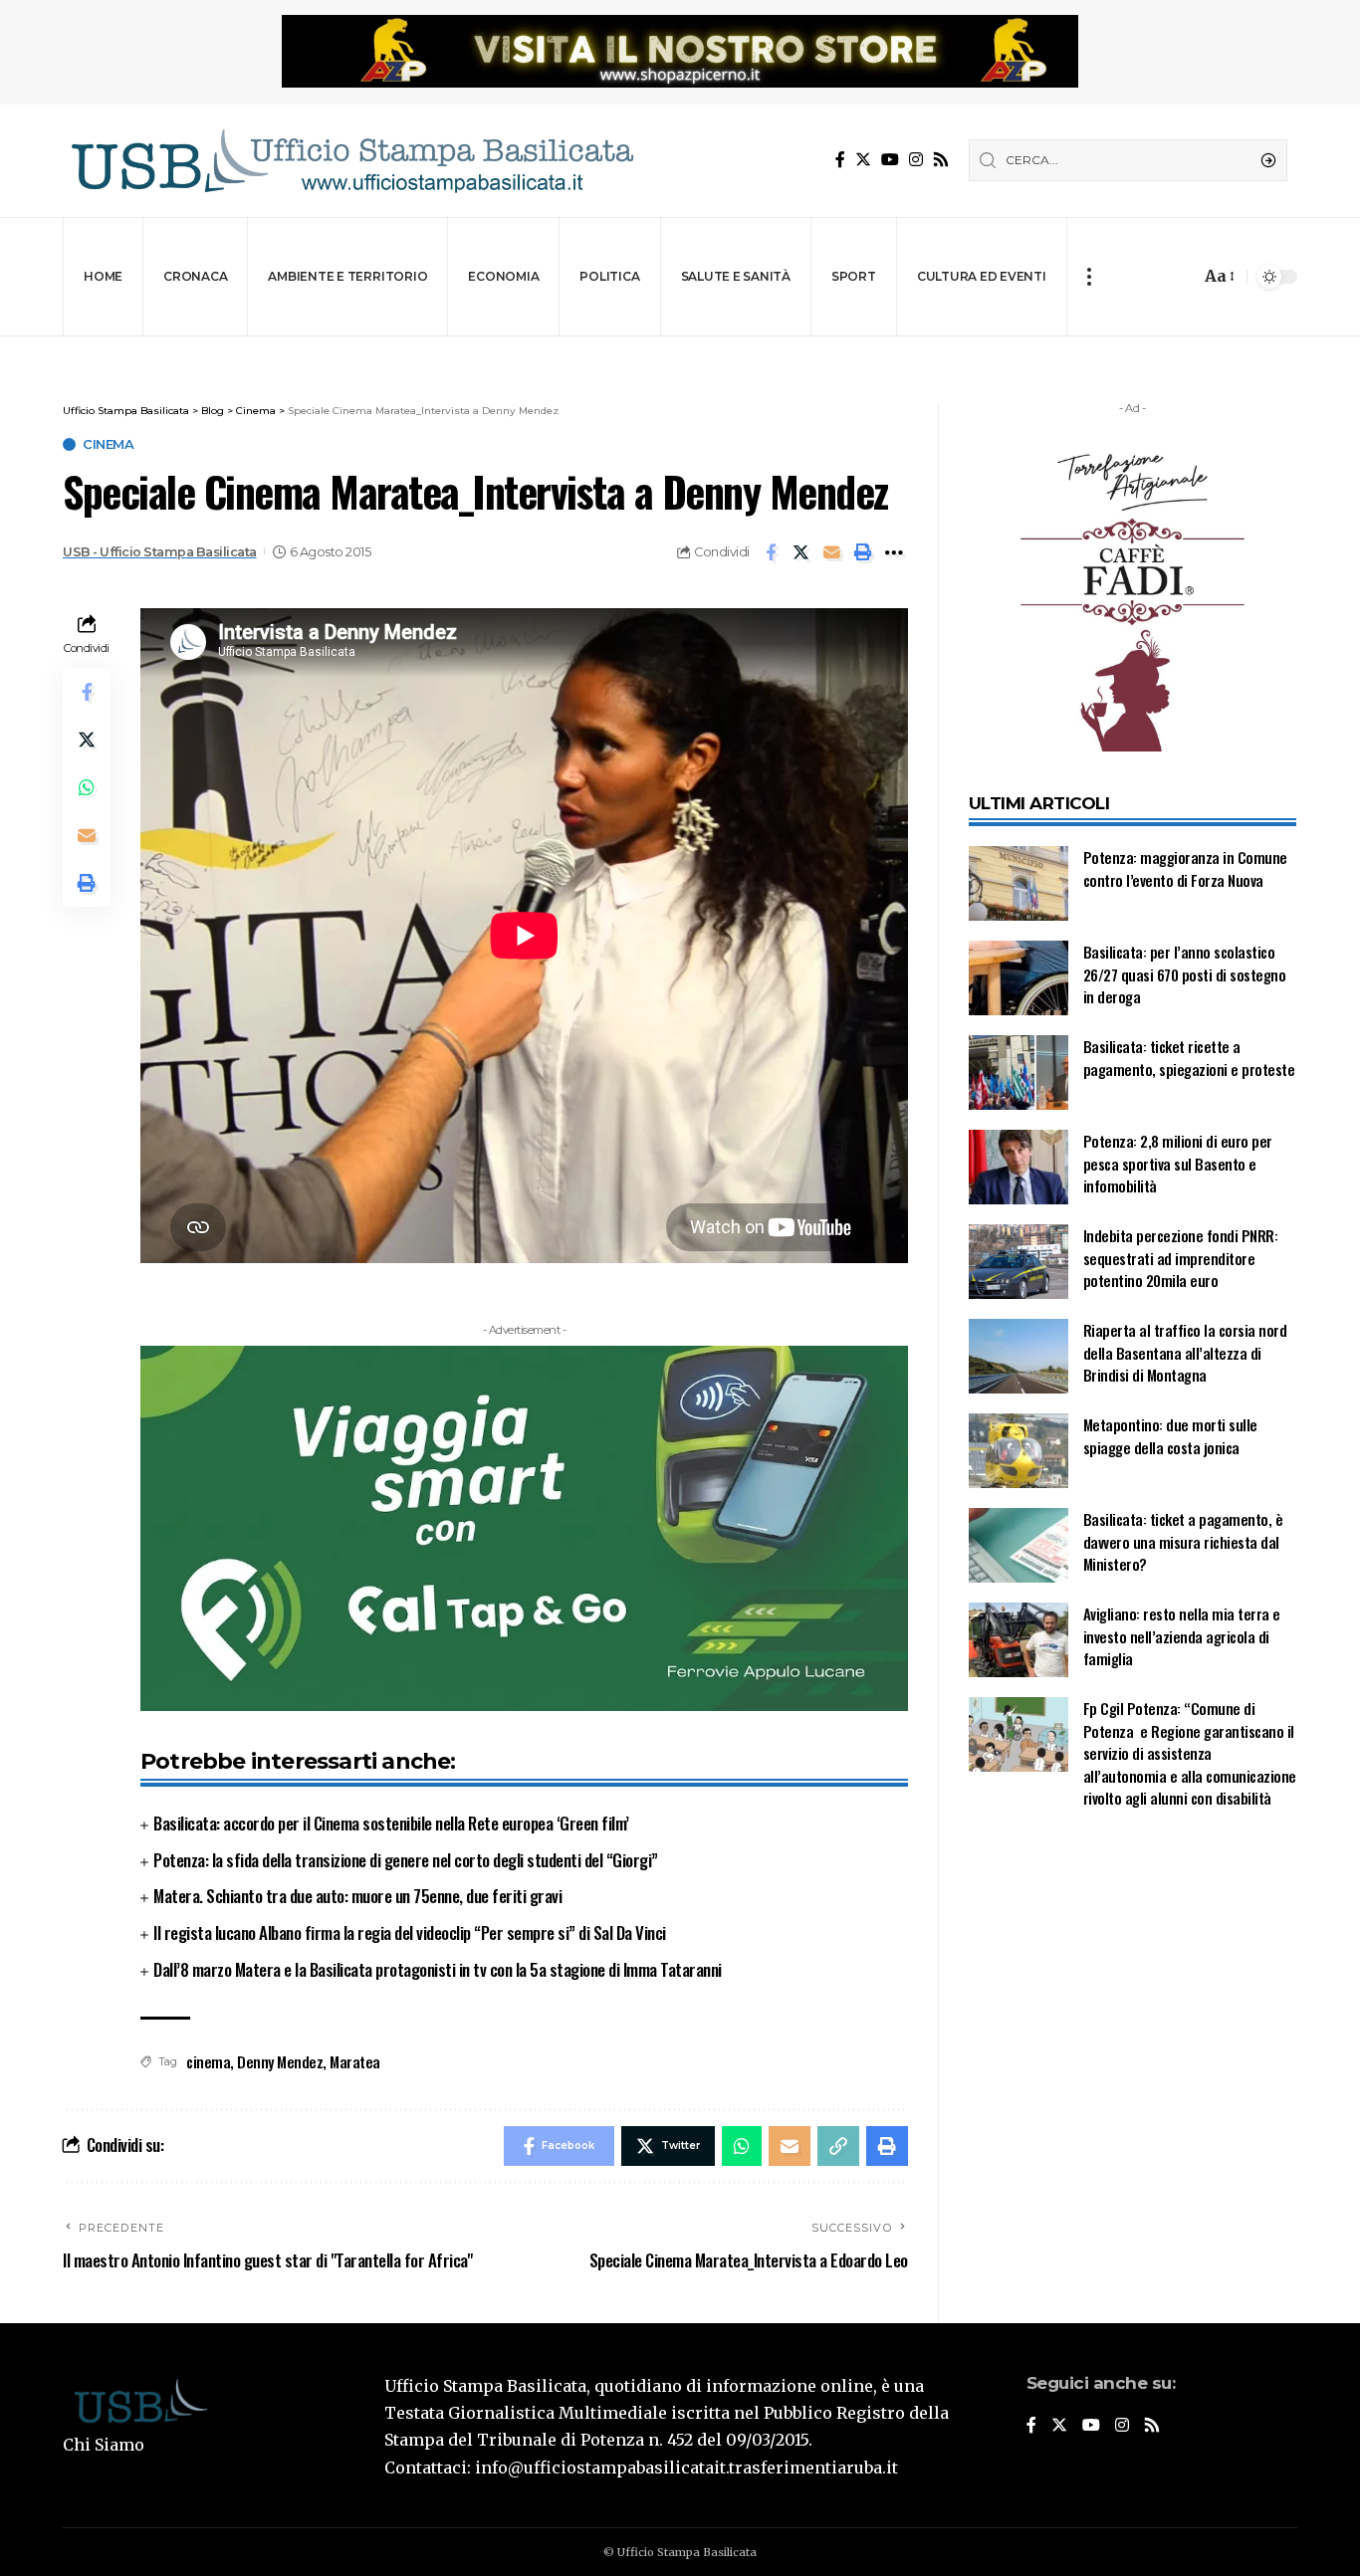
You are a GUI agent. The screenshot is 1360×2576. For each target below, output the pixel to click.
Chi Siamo (104, 2445)
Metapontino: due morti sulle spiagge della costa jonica (1170, 1436)
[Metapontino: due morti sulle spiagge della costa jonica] (1019, 1451)
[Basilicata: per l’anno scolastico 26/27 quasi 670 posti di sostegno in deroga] (1019, 978)
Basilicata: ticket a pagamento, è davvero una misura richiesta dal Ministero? (1183, 1541)
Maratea (355, 2061)
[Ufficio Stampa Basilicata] (351, 161)
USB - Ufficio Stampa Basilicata (160, 552)
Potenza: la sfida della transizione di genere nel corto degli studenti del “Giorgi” (406, 1860)
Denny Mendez (280, 2061)
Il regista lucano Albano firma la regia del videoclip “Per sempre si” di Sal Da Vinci (410, 1932)
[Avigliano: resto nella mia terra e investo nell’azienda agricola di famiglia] (1019, 1640)
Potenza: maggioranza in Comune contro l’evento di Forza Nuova (1185, 868)
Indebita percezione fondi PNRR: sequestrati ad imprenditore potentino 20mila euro (1181, 1258)
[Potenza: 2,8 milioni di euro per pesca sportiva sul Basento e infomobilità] (1019, 1167)
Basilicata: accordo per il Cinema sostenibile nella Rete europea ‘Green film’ (391, 1823)
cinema (208, 2061)
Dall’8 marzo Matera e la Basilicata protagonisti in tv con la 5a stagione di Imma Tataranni (438, 1969)
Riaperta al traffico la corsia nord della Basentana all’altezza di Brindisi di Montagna (1185, 1352)
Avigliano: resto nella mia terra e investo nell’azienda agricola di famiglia (1182, 1636)
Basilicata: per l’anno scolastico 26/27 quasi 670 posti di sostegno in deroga (1185, 974)
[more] (1089, 277)
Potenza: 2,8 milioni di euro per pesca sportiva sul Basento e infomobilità (1178, 1163)
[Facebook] (840, 160)
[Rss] (941, 160)
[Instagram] (916, 160)
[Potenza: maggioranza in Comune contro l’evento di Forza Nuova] (1019, 883)
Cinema (108, 444)
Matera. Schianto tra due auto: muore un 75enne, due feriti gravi (357, 1896)
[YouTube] (890, 160)
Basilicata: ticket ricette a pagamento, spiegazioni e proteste (1189, 1058)
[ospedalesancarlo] (680, 350)
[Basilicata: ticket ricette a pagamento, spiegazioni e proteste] (1019, 1073)
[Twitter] (863, 160)
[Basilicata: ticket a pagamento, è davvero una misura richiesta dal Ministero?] (1019, 1545)
